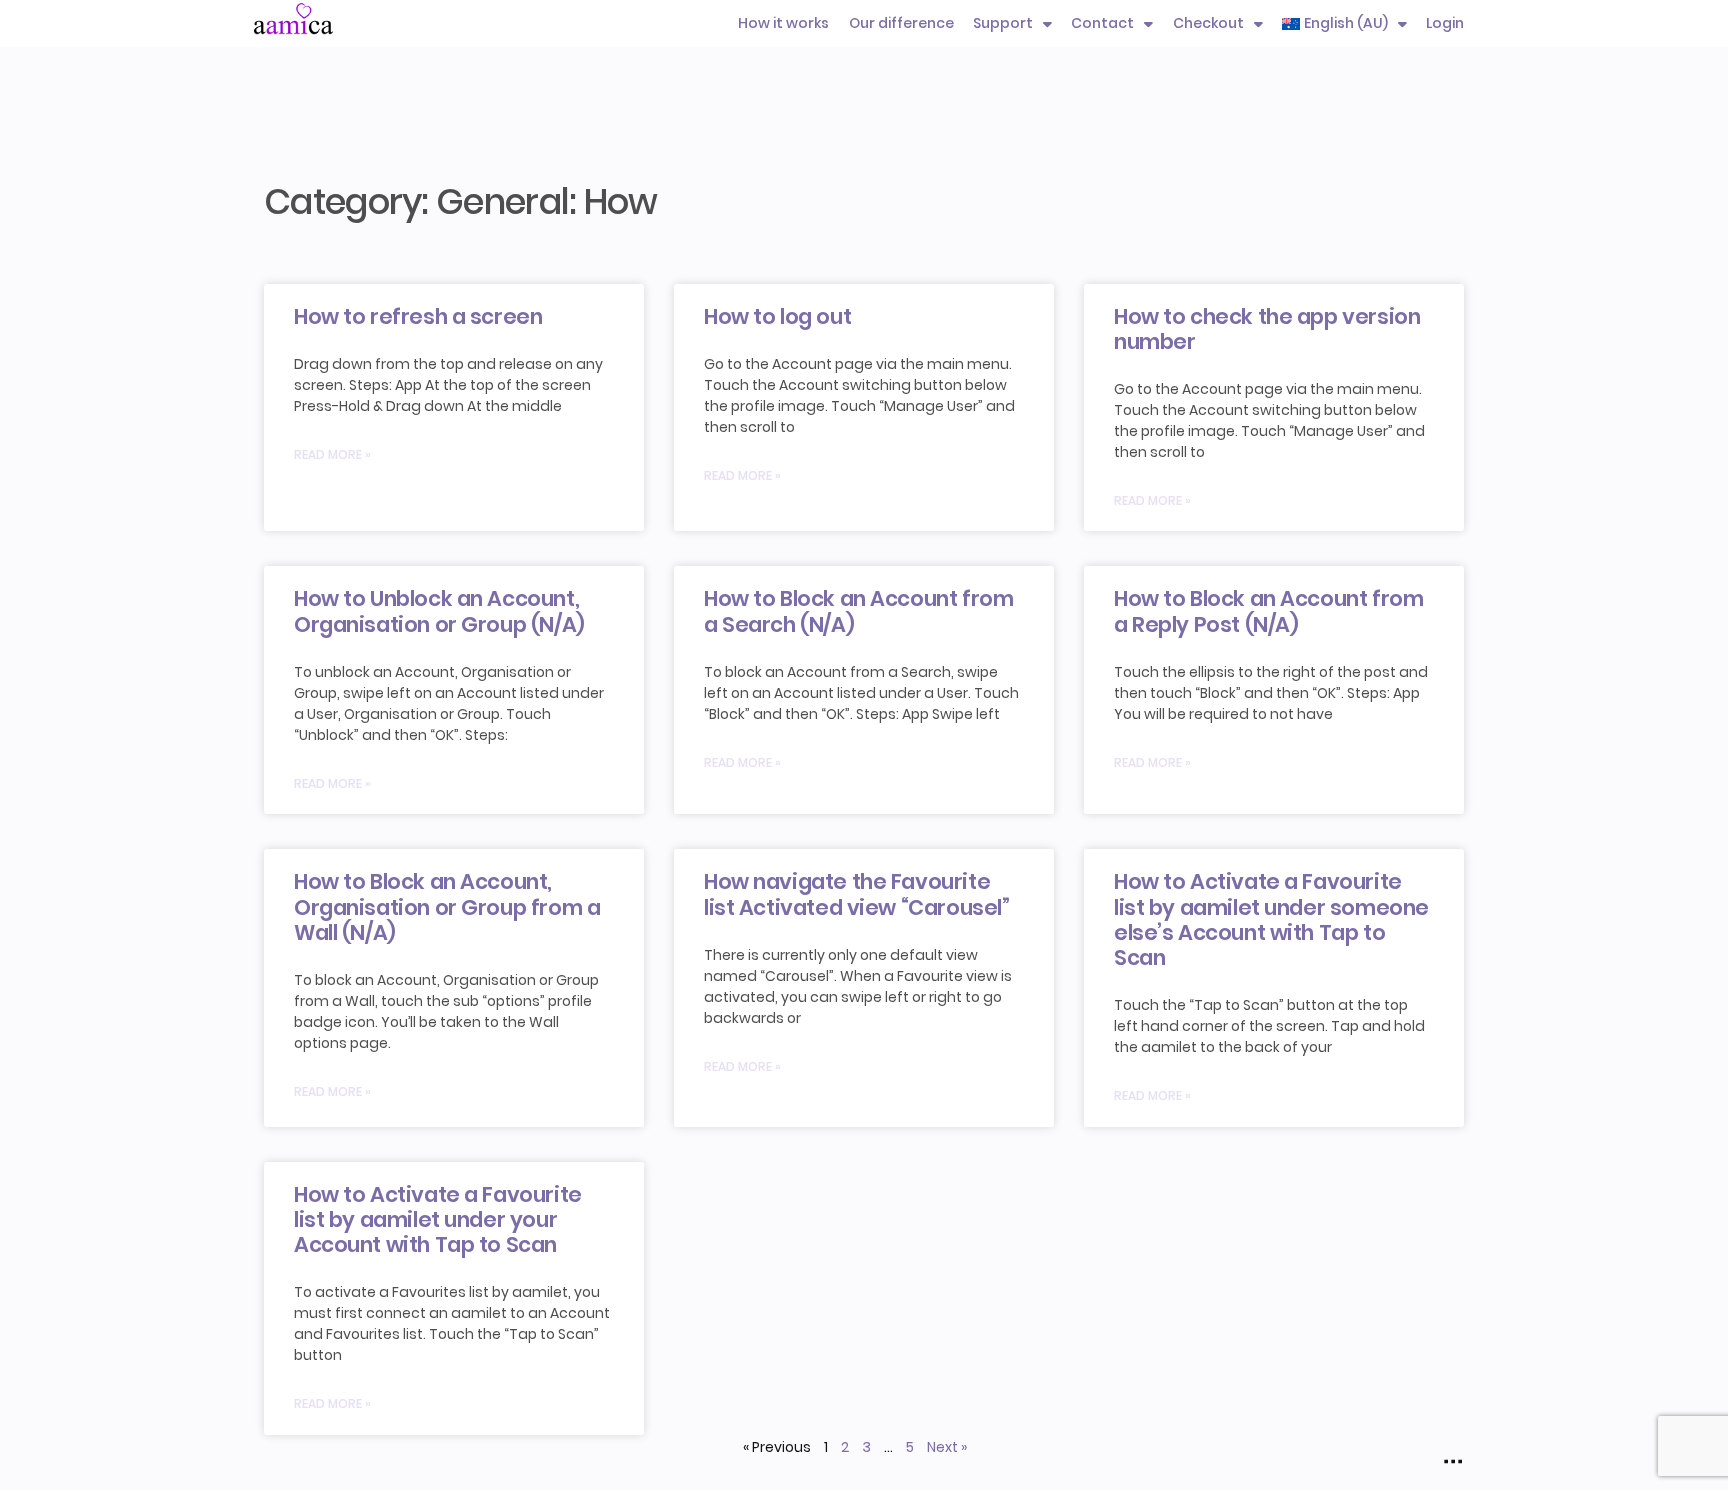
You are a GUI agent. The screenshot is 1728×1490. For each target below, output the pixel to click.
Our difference (901, 23)
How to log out (777, 316)
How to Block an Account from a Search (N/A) (858, 611)
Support (1003, 23)
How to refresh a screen (418, 316)
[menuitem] (1344, 23)
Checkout (1208, 23)
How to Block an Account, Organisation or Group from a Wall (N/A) (447, 906)
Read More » (332, 454)
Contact (1102, 23)
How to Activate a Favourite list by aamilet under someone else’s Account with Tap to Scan (1271, 919)
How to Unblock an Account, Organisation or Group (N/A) (439, 611)
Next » (947, 1447)
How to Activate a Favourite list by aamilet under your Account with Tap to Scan (438, 1219)
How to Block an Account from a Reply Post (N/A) (1268, 611)
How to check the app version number (1267, 329)
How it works (783, 23)
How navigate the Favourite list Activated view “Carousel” (856, 894)
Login (1445, 23)
